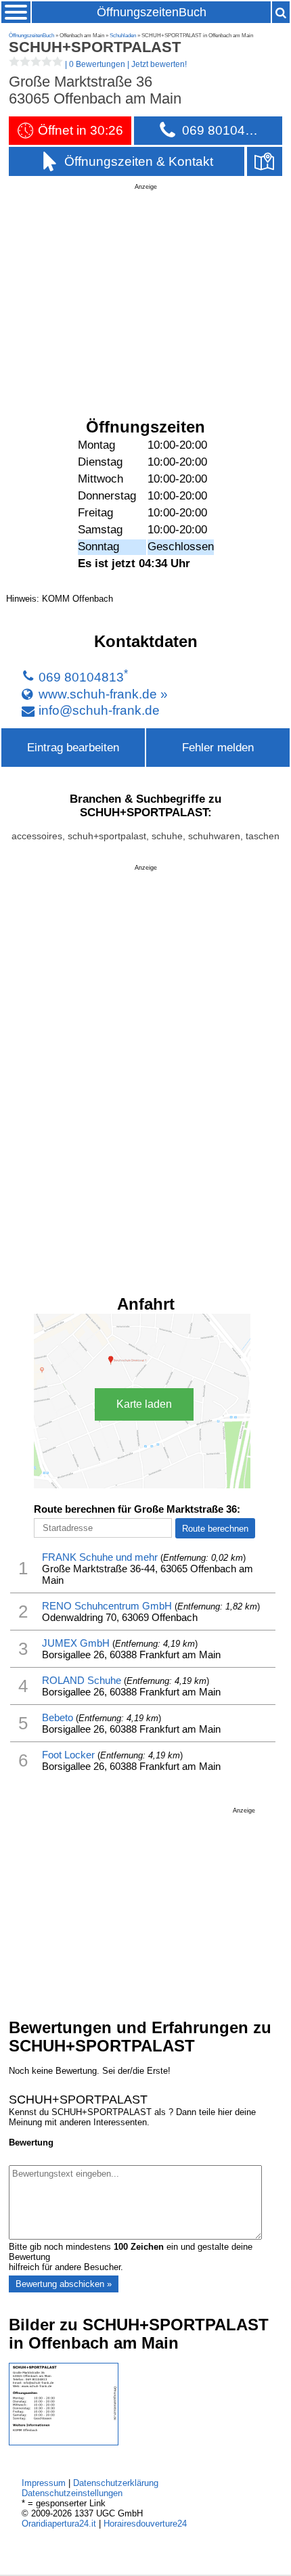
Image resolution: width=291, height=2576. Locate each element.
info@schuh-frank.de (99, 710)
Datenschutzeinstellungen (72, 2493)
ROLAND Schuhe (82, 1680)
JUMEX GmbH (76, 1643)
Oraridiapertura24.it (59, 2524)
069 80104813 (81, 678)
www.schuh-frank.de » (103, 694)
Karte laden (144, 1404)
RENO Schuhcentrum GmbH (107, 1606)
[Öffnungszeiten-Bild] (64, 2442)
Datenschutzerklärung (116, 2483)
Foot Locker (68, 1755)
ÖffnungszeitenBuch (152, 12)
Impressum (44, 2483)
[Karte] (265, 161)
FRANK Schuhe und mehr (100, 1557)
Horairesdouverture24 (145, 2524)
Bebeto (58, 1717)
